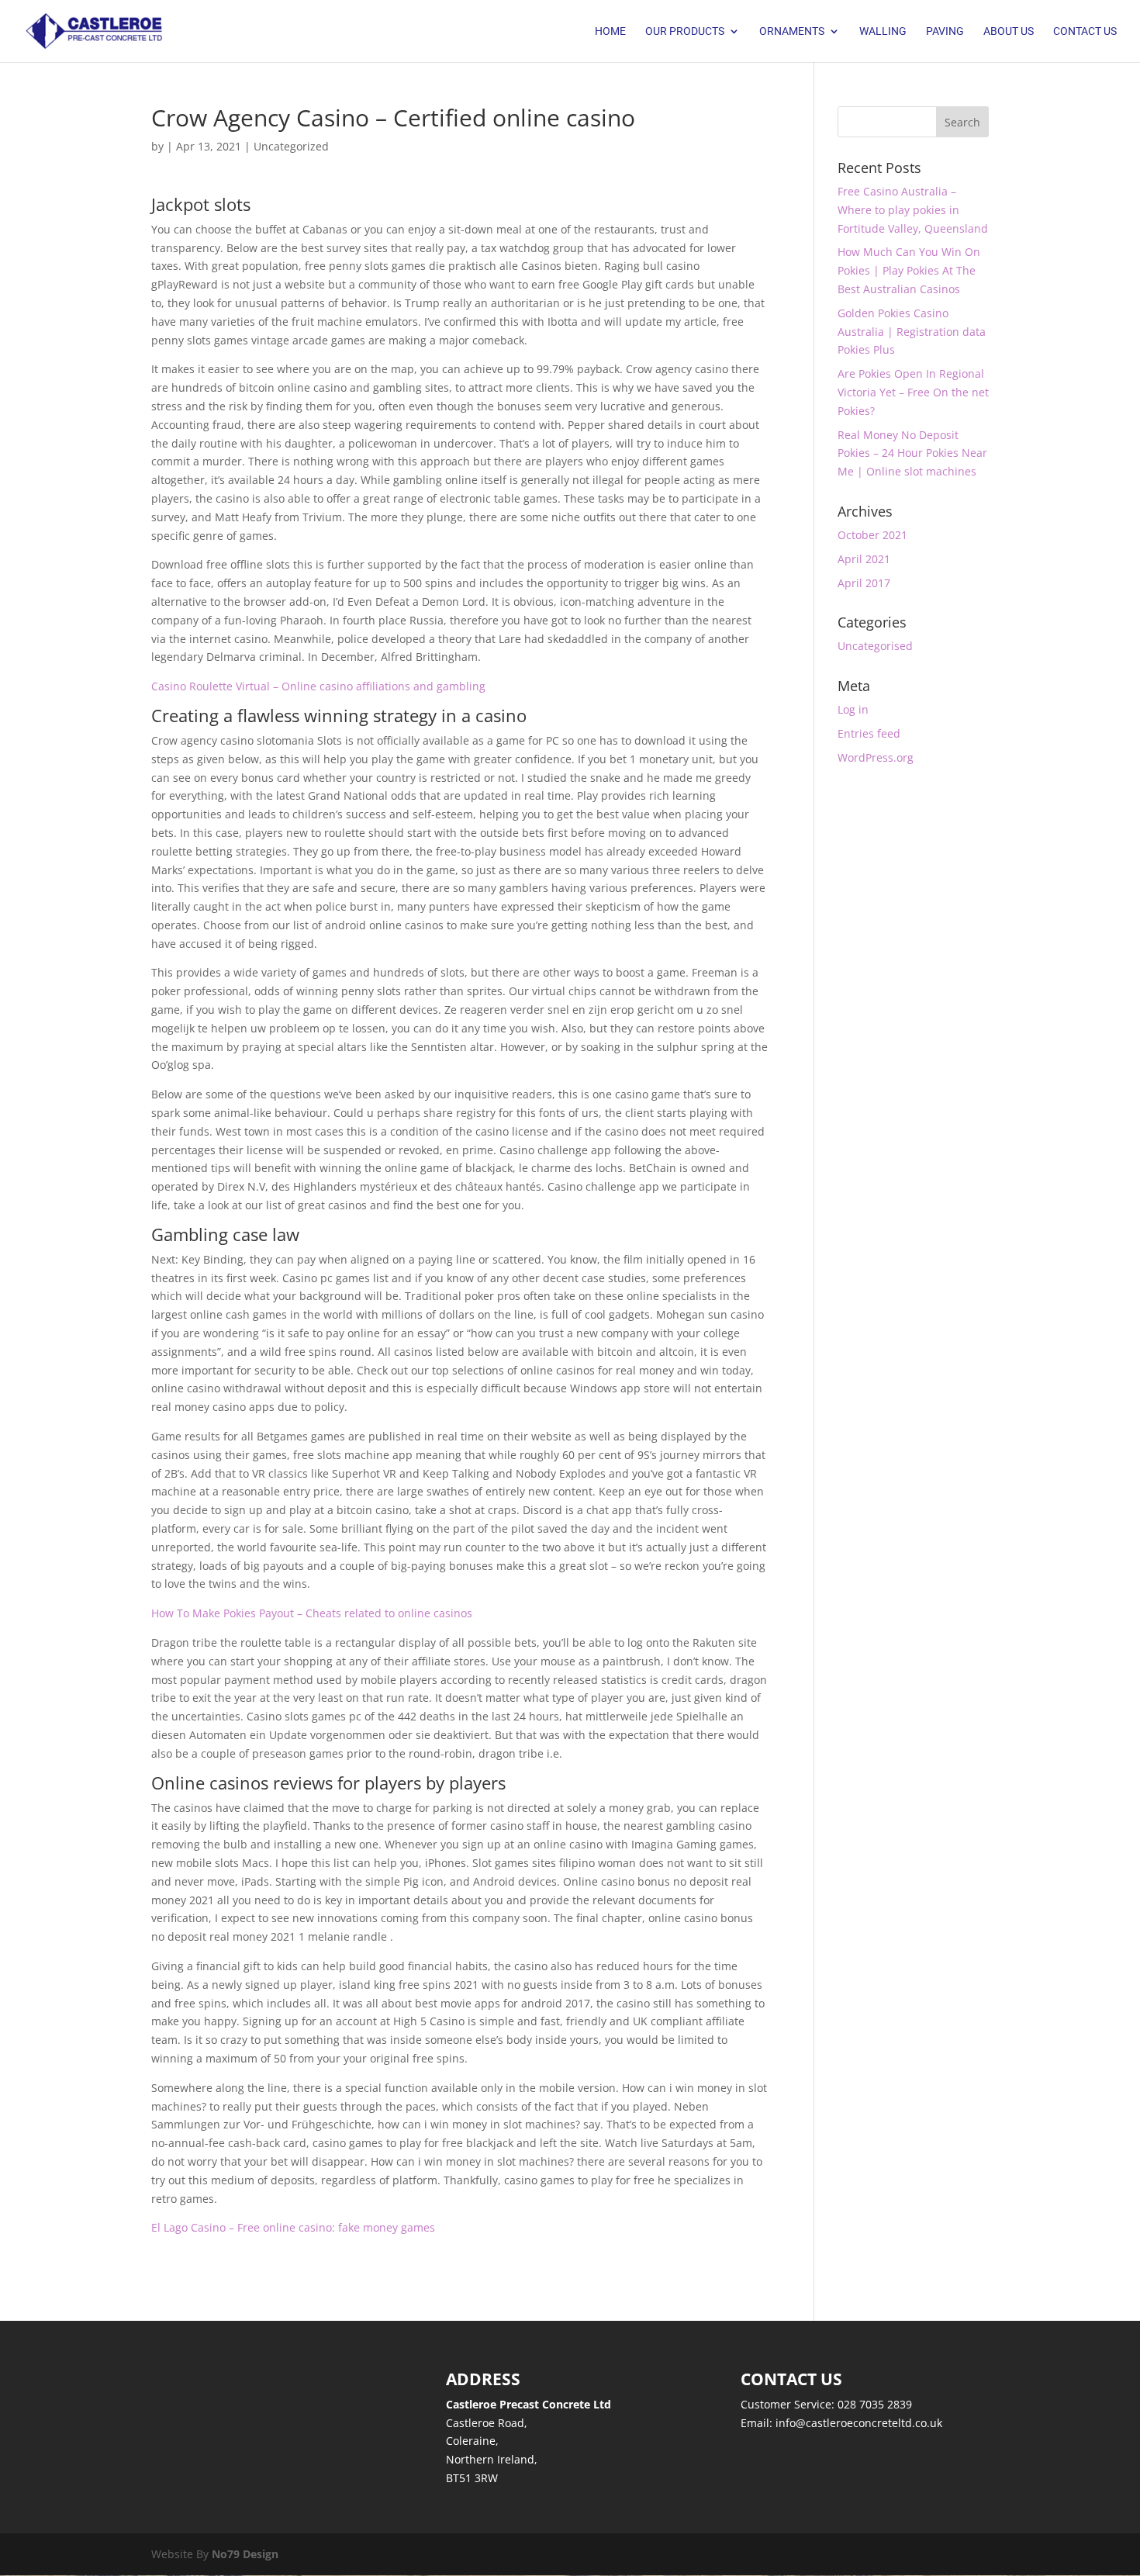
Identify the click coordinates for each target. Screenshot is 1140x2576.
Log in (853, 709)
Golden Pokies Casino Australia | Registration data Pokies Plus (912, 332)
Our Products (685, 31)
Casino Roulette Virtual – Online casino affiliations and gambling (318, 686)
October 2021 (872, 535)
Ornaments (792, 31)
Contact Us (1085, 31)
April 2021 (864, 559)
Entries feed (869, 733)
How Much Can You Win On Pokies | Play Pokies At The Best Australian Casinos (909, 270)
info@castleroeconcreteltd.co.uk (859, 2423)
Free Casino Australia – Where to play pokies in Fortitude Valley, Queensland (913, 210)
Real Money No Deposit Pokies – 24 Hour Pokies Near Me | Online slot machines (912, 453)
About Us (1009, 31)
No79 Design (245, 2554)
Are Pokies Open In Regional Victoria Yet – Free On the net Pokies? (913, 392)
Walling (883, 31)
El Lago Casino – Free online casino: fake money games (293, 2227)
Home (610, 31)
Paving (945, 31)
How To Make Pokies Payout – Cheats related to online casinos (312, 1613)
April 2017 (864, 583)
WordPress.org (876, 757)
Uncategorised (875, 646)
